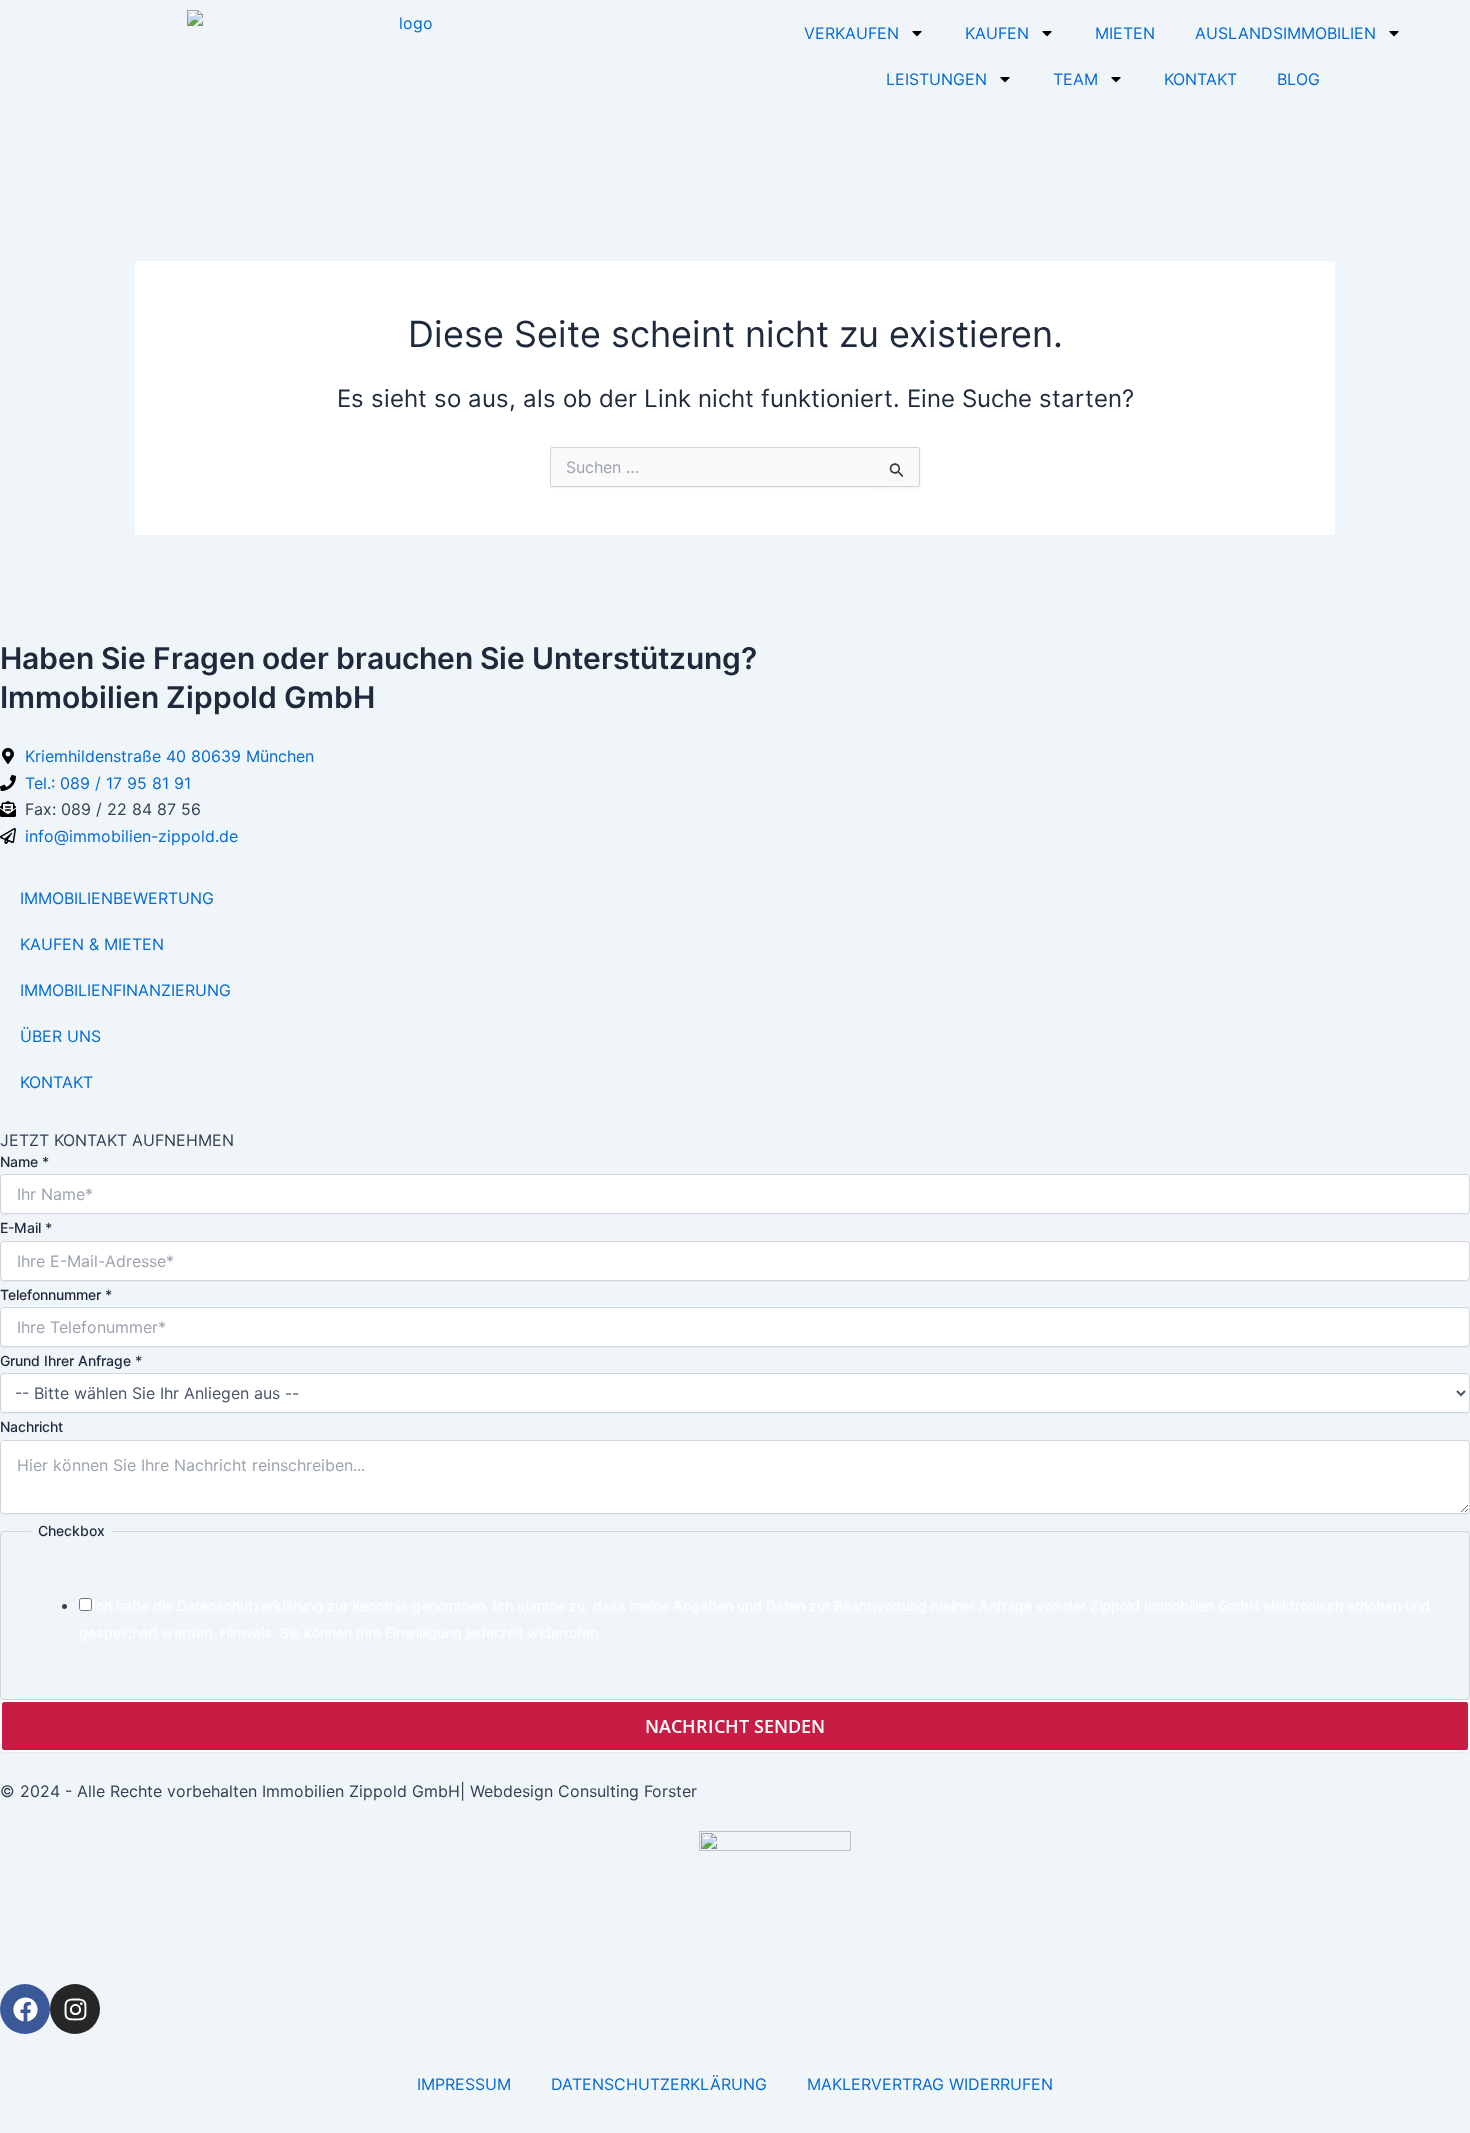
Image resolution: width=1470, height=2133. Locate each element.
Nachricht (31, 1426)
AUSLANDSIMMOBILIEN (1285, 33)
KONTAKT (1200, 79)
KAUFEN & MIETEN (92, 944)
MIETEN (1125, 33)
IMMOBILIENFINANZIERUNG (125, 990)
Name (24, 1161)
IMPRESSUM (464, 2084)
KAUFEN (997, 33)
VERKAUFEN (851, 33)
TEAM (1075, 79)
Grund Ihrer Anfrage (71, 1360)
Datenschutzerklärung (250, 1605)
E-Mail (26, 1227)
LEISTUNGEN (936, 79)
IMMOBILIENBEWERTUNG (117, 898)
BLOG (1298, 79)
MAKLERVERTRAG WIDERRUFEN (930, 2084)
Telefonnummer (56, 1294)
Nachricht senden (735, 1726)
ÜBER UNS (60, 1036)
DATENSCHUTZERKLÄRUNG (659, 2084)
